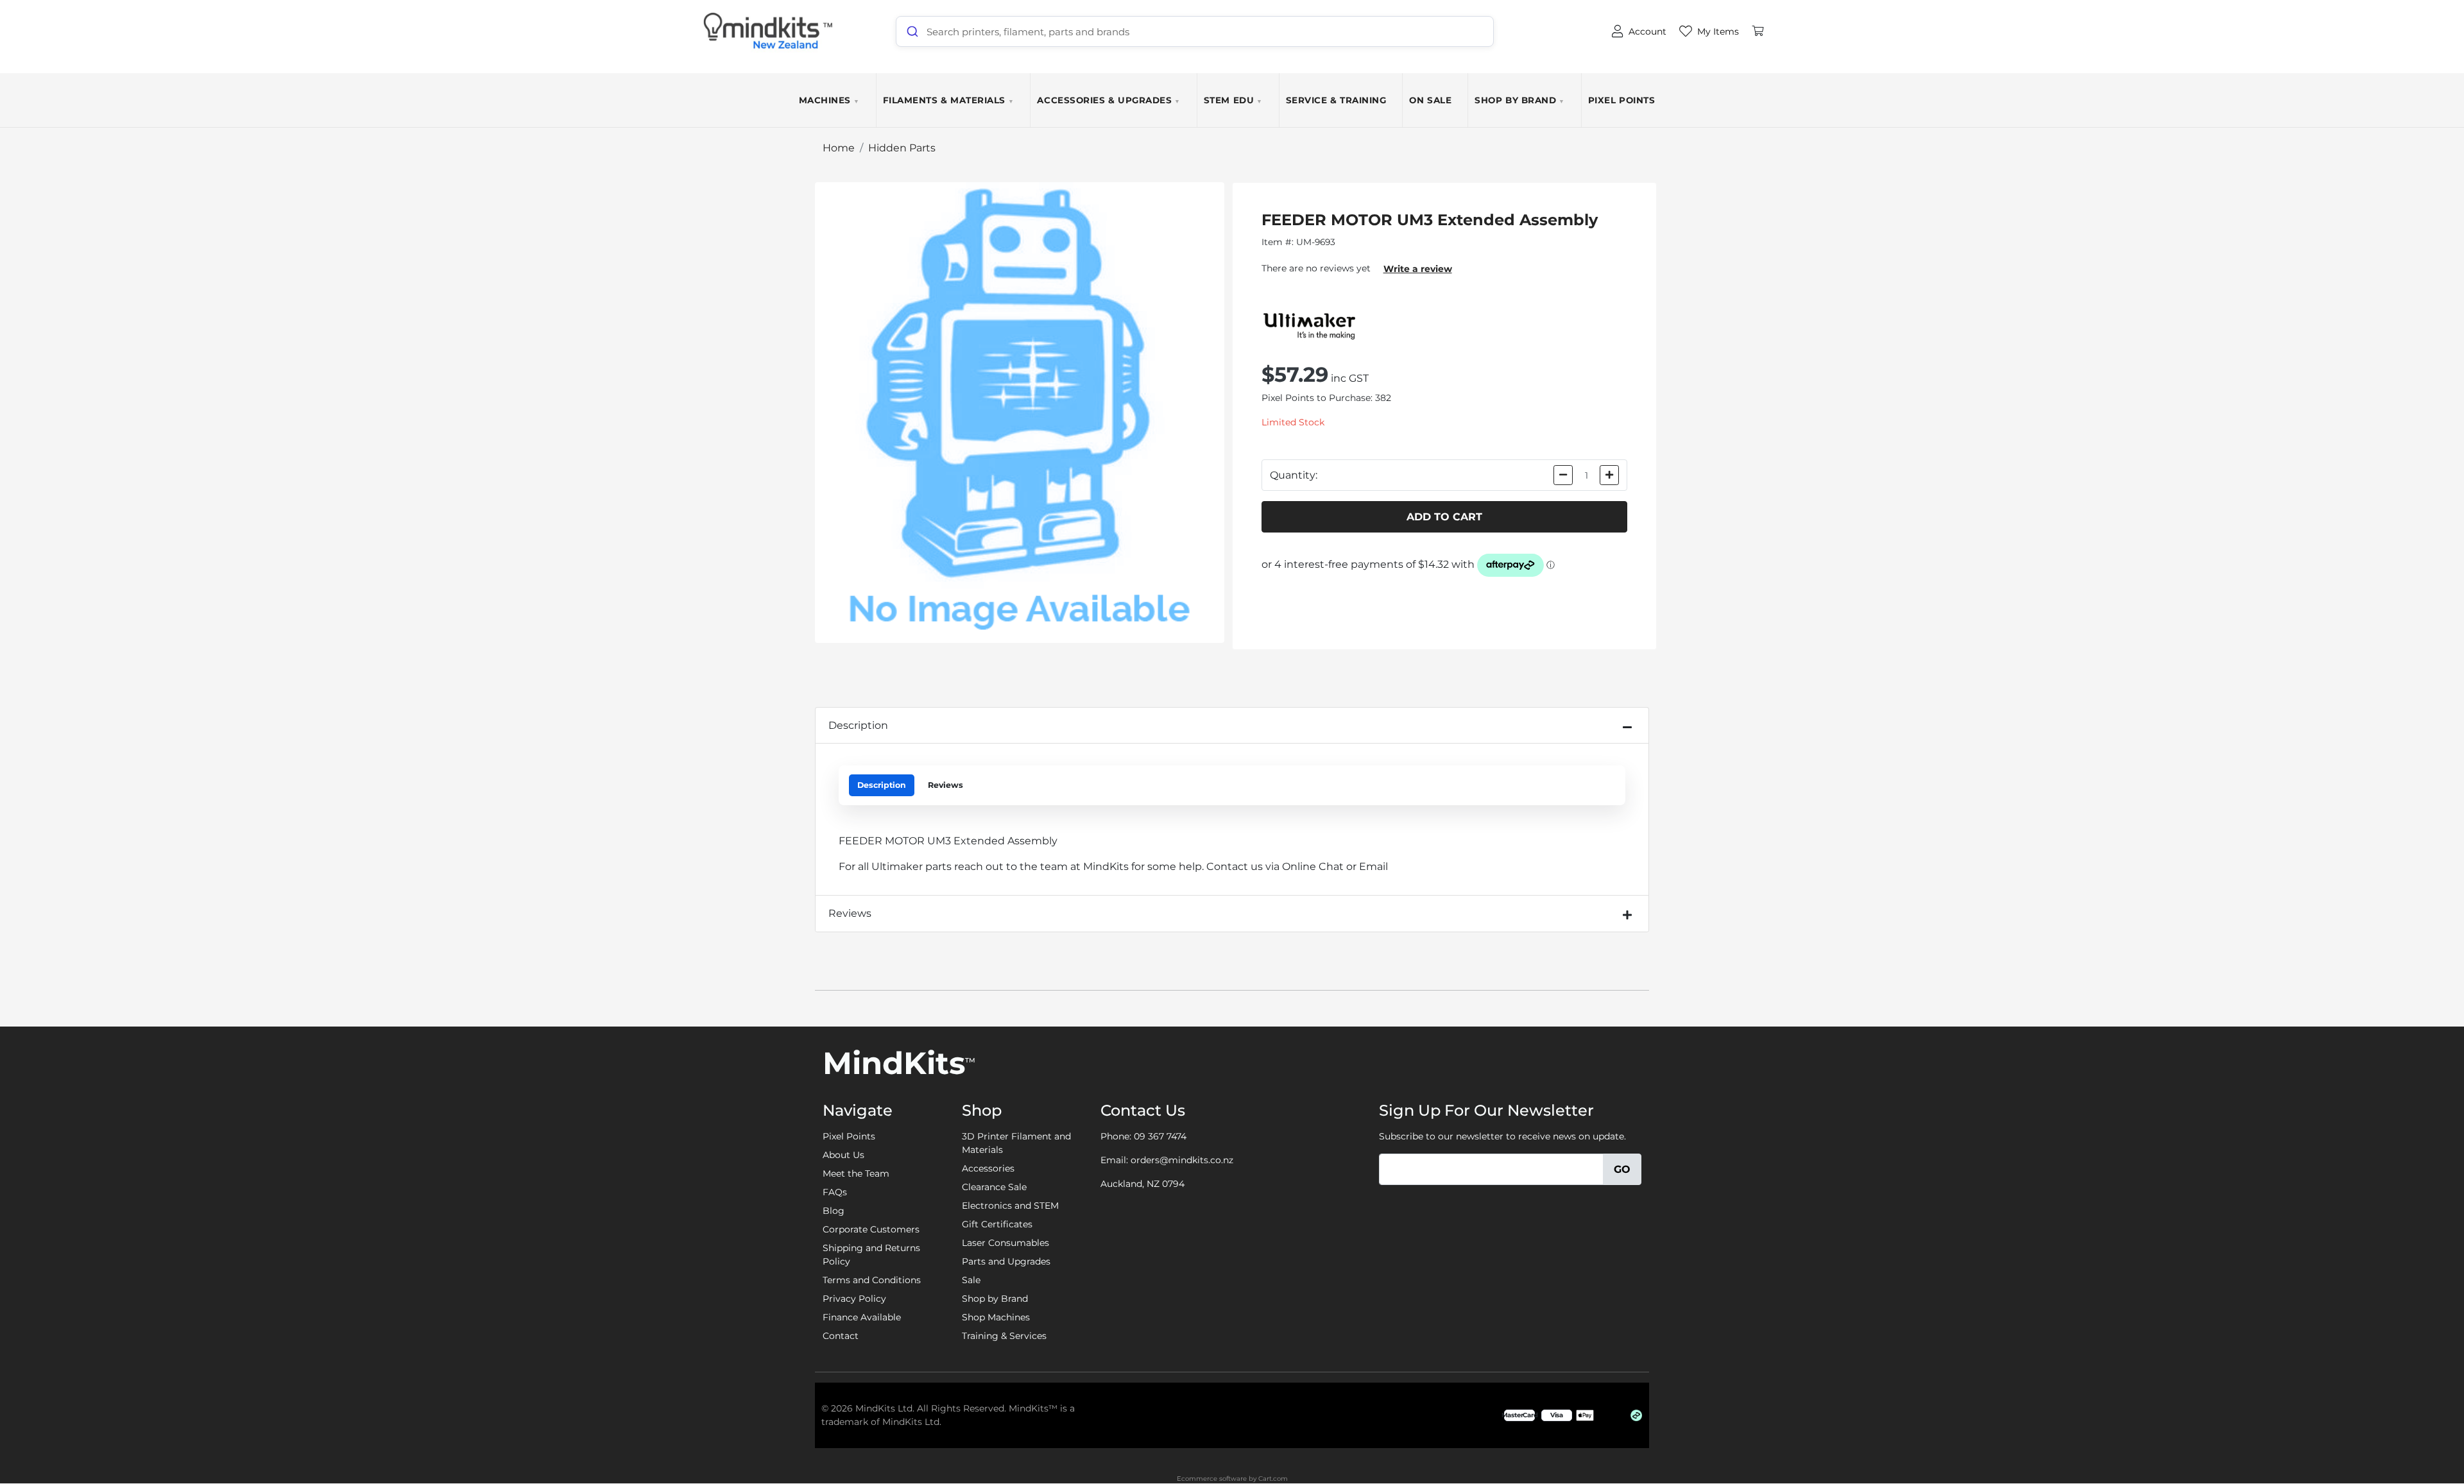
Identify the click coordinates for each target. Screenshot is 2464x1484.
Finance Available (862, 1317)
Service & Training (1336, 100)
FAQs (835, 1192)
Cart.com (1273, 1479)
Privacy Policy (854, 1299)
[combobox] (1195, 31)
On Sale (1430, 100)
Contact (841, 1336)
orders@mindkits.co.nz (1182, 1160)
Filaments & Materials (949, 100)
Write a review (1418, 269)
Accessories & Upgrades (1108, 100)
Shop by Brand (1520, 100)
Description (858, 725)
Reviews (945, 785)
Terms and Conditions (872, 1280)
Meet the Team (856, 1173)
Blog (834, 1211)
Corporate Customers (871, 1229)
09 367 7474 (1160, 1136)
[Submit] (911, 31)
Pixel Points (1621, 100)
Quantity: (1294, 475)
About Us (843, 1155)
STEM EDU (1233, 100)
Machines (829, 100)
